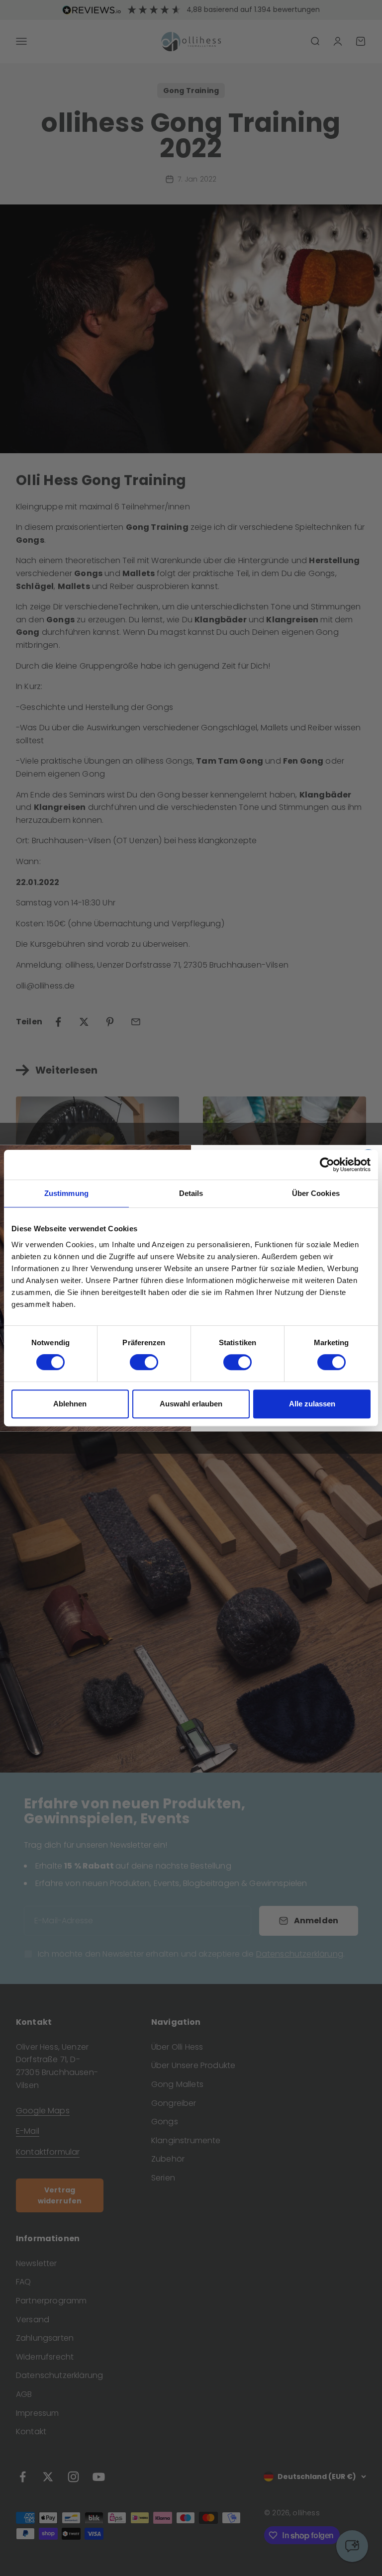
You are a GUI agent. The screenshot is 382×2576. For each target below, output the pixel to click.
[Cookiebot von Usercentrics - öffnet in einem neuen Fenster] (327, 1165)
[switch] (144, 1362)
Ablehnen (70, 1404)
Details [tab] (191, 1193)
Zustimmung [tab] (66, 1193)
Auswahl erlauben (191, 1404)
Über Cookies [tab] (316, 1193)
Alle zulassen (312, 1404)
